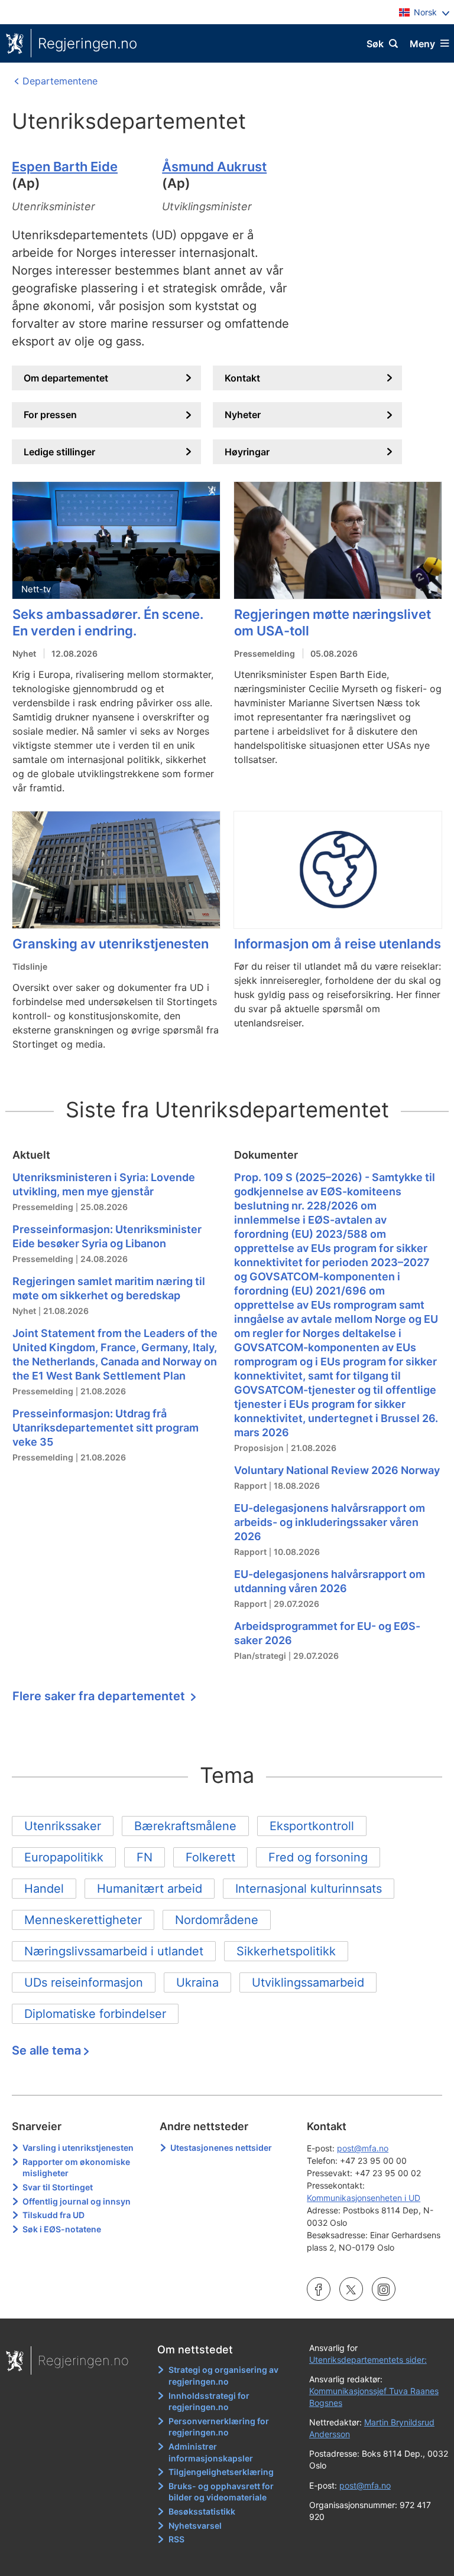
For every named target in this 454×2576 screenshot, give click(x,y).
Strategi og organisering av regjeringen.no (223, 2376)
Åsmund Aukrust (214, 167)
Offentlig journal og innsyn (77, 2201)
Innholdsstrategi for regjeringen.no (209, 2401)
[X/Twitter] (351, 2291)
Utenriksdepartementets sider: (368, 2360)
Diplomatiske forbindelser (95, 2014)
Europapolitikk (64, 1857)
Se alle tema (46, 2050)
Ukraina (197, 1982)
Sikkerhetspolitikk (286, 1951)
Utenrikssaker (63, 1826)
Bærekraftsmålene (185, 1826)
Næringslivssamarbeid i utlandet (114, 1951)
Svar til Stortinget (58, 2187)
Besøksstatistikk (202, 2511)
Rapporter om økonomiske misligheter (76, 2168)
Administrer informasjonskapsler (211, 2452)
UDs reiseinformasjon (84, 1982)
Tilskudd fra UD (53, 2215)
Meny (422, 44)
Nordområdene (217, 1920)
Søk (375, 44)
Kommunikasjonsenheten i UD (364, 2198)
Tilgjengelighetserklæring (221, 2472)
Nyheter (243, 415)
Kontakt (242, 378)
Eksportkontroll (312, 1826)
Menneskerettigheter (83, 1920)
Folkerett (210, 1857)
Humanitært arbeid (150, 1889)
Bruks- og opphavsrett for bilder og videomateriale (221, 2492)
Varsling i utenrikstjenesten (78, 2148)
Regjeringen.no (87, 43)
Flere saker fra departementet (100, 1696)
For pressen (50, 415)
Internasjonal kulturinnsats (309, 1889)
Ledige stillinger (59, 452)
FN (145, 1857)
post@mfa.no (363, 2148)
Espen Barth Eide (65, 167)
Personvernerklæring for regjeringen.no (219, 2427)
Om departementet (66, 378)
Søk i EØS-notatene (62, 2229)
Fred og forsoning (318, 1857)
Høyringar (247, 452)
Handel (44, 1889)
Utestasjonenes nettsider (221, 2148)
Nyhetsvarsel (195, 2526)
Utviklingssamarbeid (308, 1982)
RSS (176, 2539)
